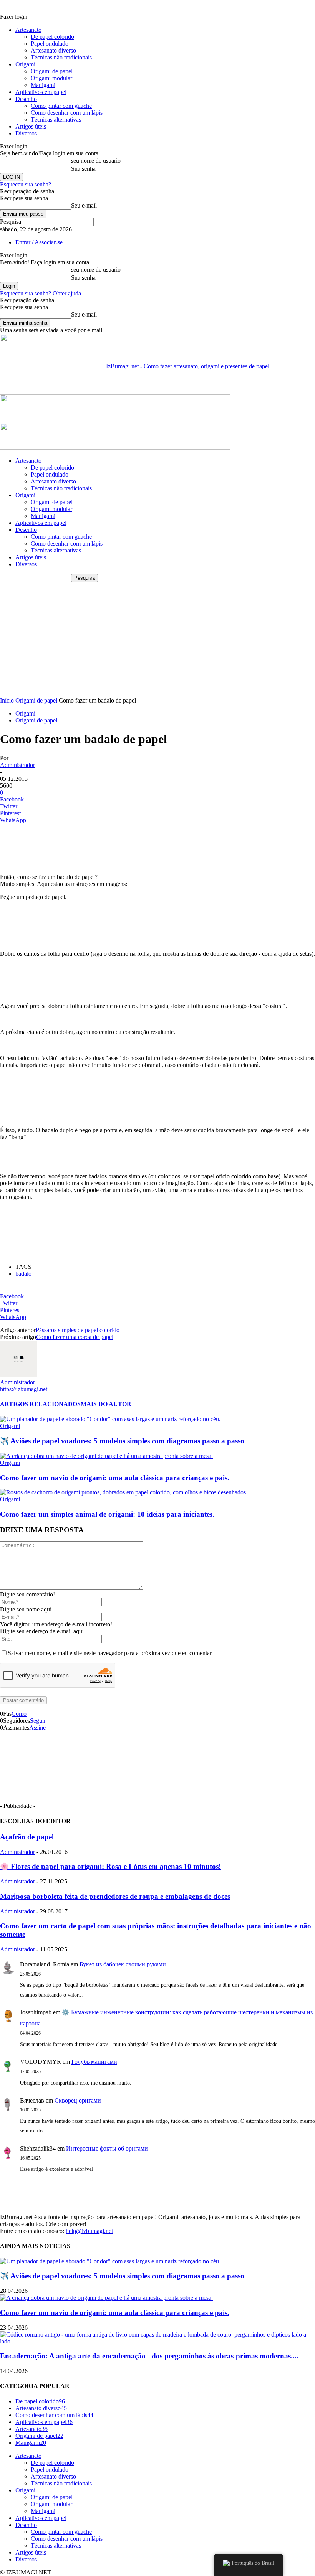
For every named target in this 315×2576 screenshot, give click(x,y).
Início (7, 700)
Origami (25, 64)
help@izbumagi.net (89, 2231)
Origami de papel (52, 71)
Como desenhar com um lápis (67, 113)
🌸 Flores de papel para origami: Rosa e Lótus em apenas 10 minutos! (110, 1866)
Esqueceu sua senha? (26, 184)
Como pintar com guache (61, 106)
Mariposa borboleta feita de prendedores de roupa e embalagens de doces (115, 1896)
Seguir (38, 1721)
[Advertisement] (90, 381)
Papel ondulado (50, 44)
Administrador (17, 765)
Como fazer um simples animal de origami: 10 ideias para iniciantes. (107, 1514)
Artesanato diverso (53, 50)
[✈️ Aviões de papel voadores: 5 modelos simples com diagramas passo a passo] (110, 1419)
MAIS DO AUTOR (106, 1404)
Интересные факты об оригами (107, 2148)
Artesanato (28, 30)
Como (19, 1714)
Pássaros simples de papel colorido (78, 1330)
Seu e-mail (84, 205)
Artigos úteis (31, 126)
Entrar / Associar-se (39, 242)
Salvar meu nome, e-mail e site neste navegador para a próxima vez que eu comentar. (110, 1653)
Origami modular (51, 78)
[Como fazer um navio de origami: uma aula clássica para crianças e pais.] (106, 1456)
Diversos (26, 133)
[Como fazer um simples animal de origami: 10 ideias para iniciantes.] (124, 1492)
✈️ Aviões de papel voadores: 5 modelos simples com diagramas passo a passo (122, 1441)
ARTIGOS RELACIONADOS (40, 1404)
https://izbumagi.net (24, 1389)
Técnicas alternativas (56, 120)
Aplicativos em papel (41, 92)
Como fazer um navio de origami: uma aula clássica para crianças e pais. (115, 1478)
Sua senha (83, 169)
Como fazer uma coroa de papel (75, 1337)
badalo (23, 1274)
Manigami (43, 85)
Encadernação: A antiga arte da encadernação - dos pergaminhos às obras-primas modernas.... (149, 2356)
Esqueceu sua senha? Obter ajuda (41, 293)
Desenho (26, 99)
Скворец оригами (78, 2100)
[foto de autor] (18, 1375)
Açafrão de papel (27, 1837)
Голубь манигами (94, 2062)
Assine (37, 1728)
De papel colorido (52, 37)
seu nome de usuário (96, 161)
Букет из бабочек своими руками (123, 1964)
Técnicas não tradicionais (61, 57)
